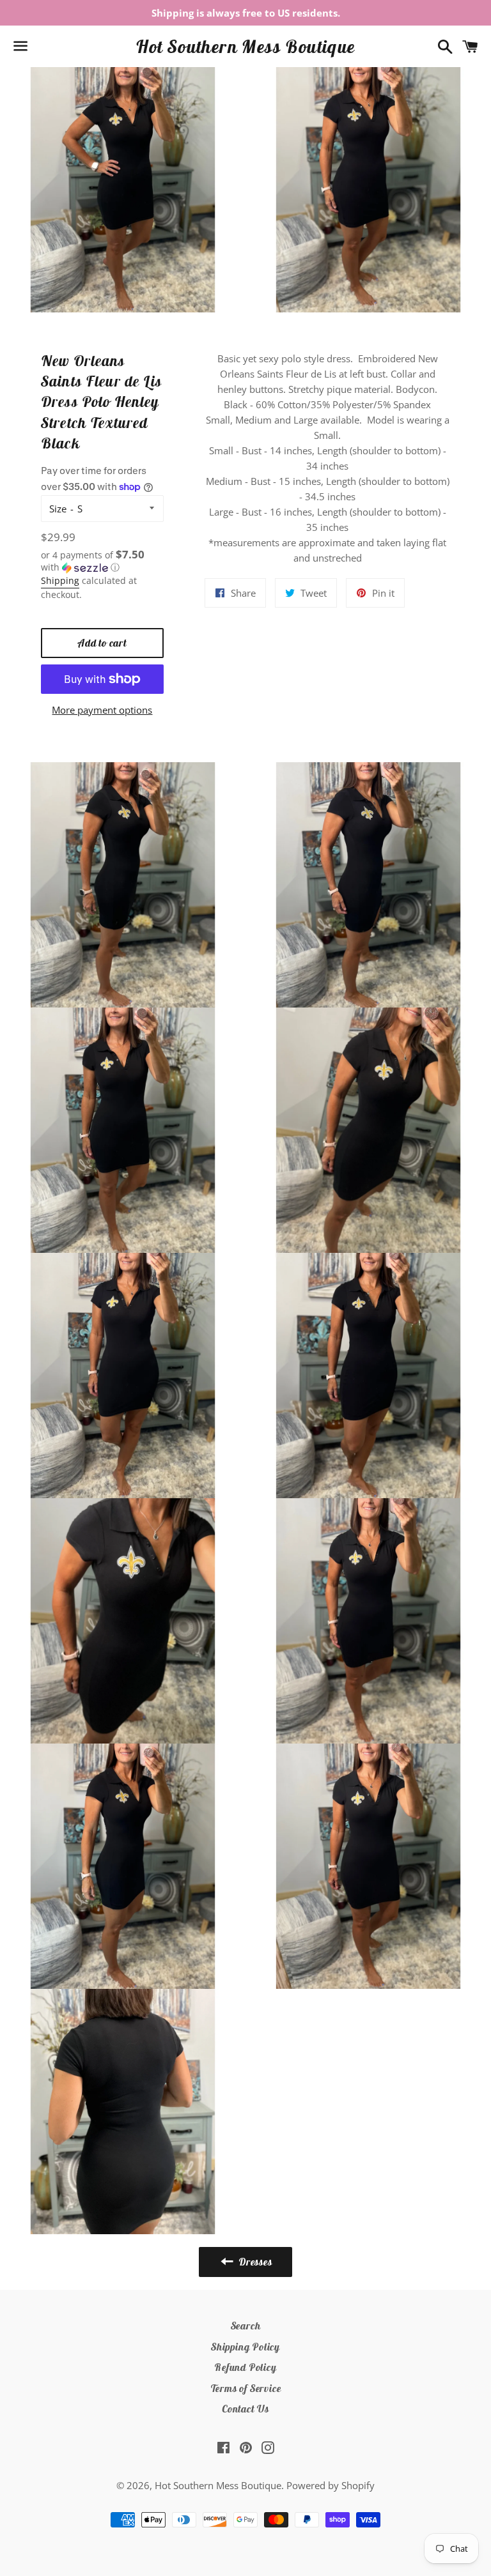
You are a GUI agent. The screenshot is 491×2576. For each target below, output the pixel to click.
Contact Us (245, 2409)
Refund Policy (245, 2367)
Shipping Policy (245, 2347)
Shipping (60, 580)
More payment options (102, 710)
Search (246, 2326)
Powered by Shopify (331, 2485)
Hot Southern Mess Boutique (245, 46)
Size (58, 509)
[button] (102, 561)
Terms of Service (246, 2388)
